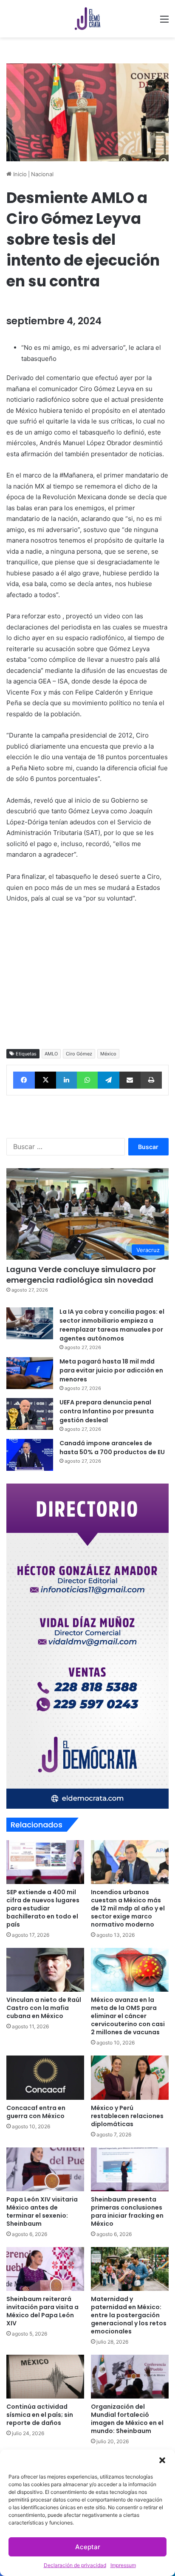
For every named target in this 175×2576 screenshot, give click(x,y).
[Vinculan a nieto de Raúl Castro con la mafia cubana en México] (45, 1970)
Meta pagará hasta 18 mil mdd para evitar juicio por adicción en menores (111, 1370)
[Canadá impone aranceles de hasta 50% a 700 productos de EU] (30, 1455)
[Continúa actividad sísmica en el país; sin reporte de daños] (45, 2377)
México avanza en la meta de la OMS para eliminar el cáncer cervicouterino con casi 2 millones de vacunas (128, 2016)
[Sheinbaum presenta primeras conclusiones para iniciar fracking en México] (130, 2169)
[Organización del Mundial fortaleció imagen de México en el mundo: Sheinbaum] (130, 2377)
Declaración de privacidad (75, 2565)
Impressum (123, 2565)
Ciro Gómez (79, 1054)
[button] (162, 2460)
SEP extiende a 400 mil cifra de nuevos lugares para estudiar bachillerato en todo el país (43, 1908)
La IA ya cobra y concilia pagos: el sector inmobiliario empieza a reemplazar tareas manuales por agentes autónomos (112, 1325)
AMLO (51, 1054)
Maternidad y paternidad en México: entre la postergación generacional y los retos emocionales (129, 2315)
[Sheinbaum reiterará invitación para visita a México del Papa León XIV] (45, 2269)
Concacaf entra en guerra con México (36, 2112)
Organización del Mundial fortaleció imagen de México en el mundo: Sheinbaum (127, 2419)
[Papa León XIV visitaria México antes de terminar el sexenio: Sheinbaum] (45, 2169)
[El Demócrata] (87, 19)
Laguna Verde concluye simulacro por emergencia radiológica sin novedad (81, 1275)
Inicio (19, 174)
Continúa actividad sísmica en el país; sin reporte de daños (40, 2415)
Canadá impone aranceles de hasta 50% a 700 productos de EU (112, 1448)
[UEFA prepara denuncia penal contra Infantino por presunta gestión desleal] (30, 1414)
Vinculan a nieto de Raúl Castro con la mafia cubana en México (44, 2008)
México (108, 1054)
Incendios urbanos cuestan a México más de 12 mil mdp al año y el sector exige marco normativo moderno (128, 1908)
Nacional (42, 174)
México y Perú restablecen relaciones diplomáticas (127, 2116)
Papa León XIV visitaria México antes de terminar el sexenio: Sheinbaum (42, 2211)
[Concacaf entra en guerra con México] (45, 2077)
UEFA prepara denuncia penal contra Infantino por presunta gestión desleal (107, 1411)
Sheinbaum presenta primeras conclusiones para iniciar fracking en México (127, 2211)
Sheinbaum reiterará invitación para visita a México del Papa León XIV (42, 2311)
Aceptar (88, 2547)
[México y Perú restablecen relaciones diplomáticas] (130, 2077)
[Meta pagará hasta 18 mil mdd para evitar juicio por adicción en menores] (30, 1373)
